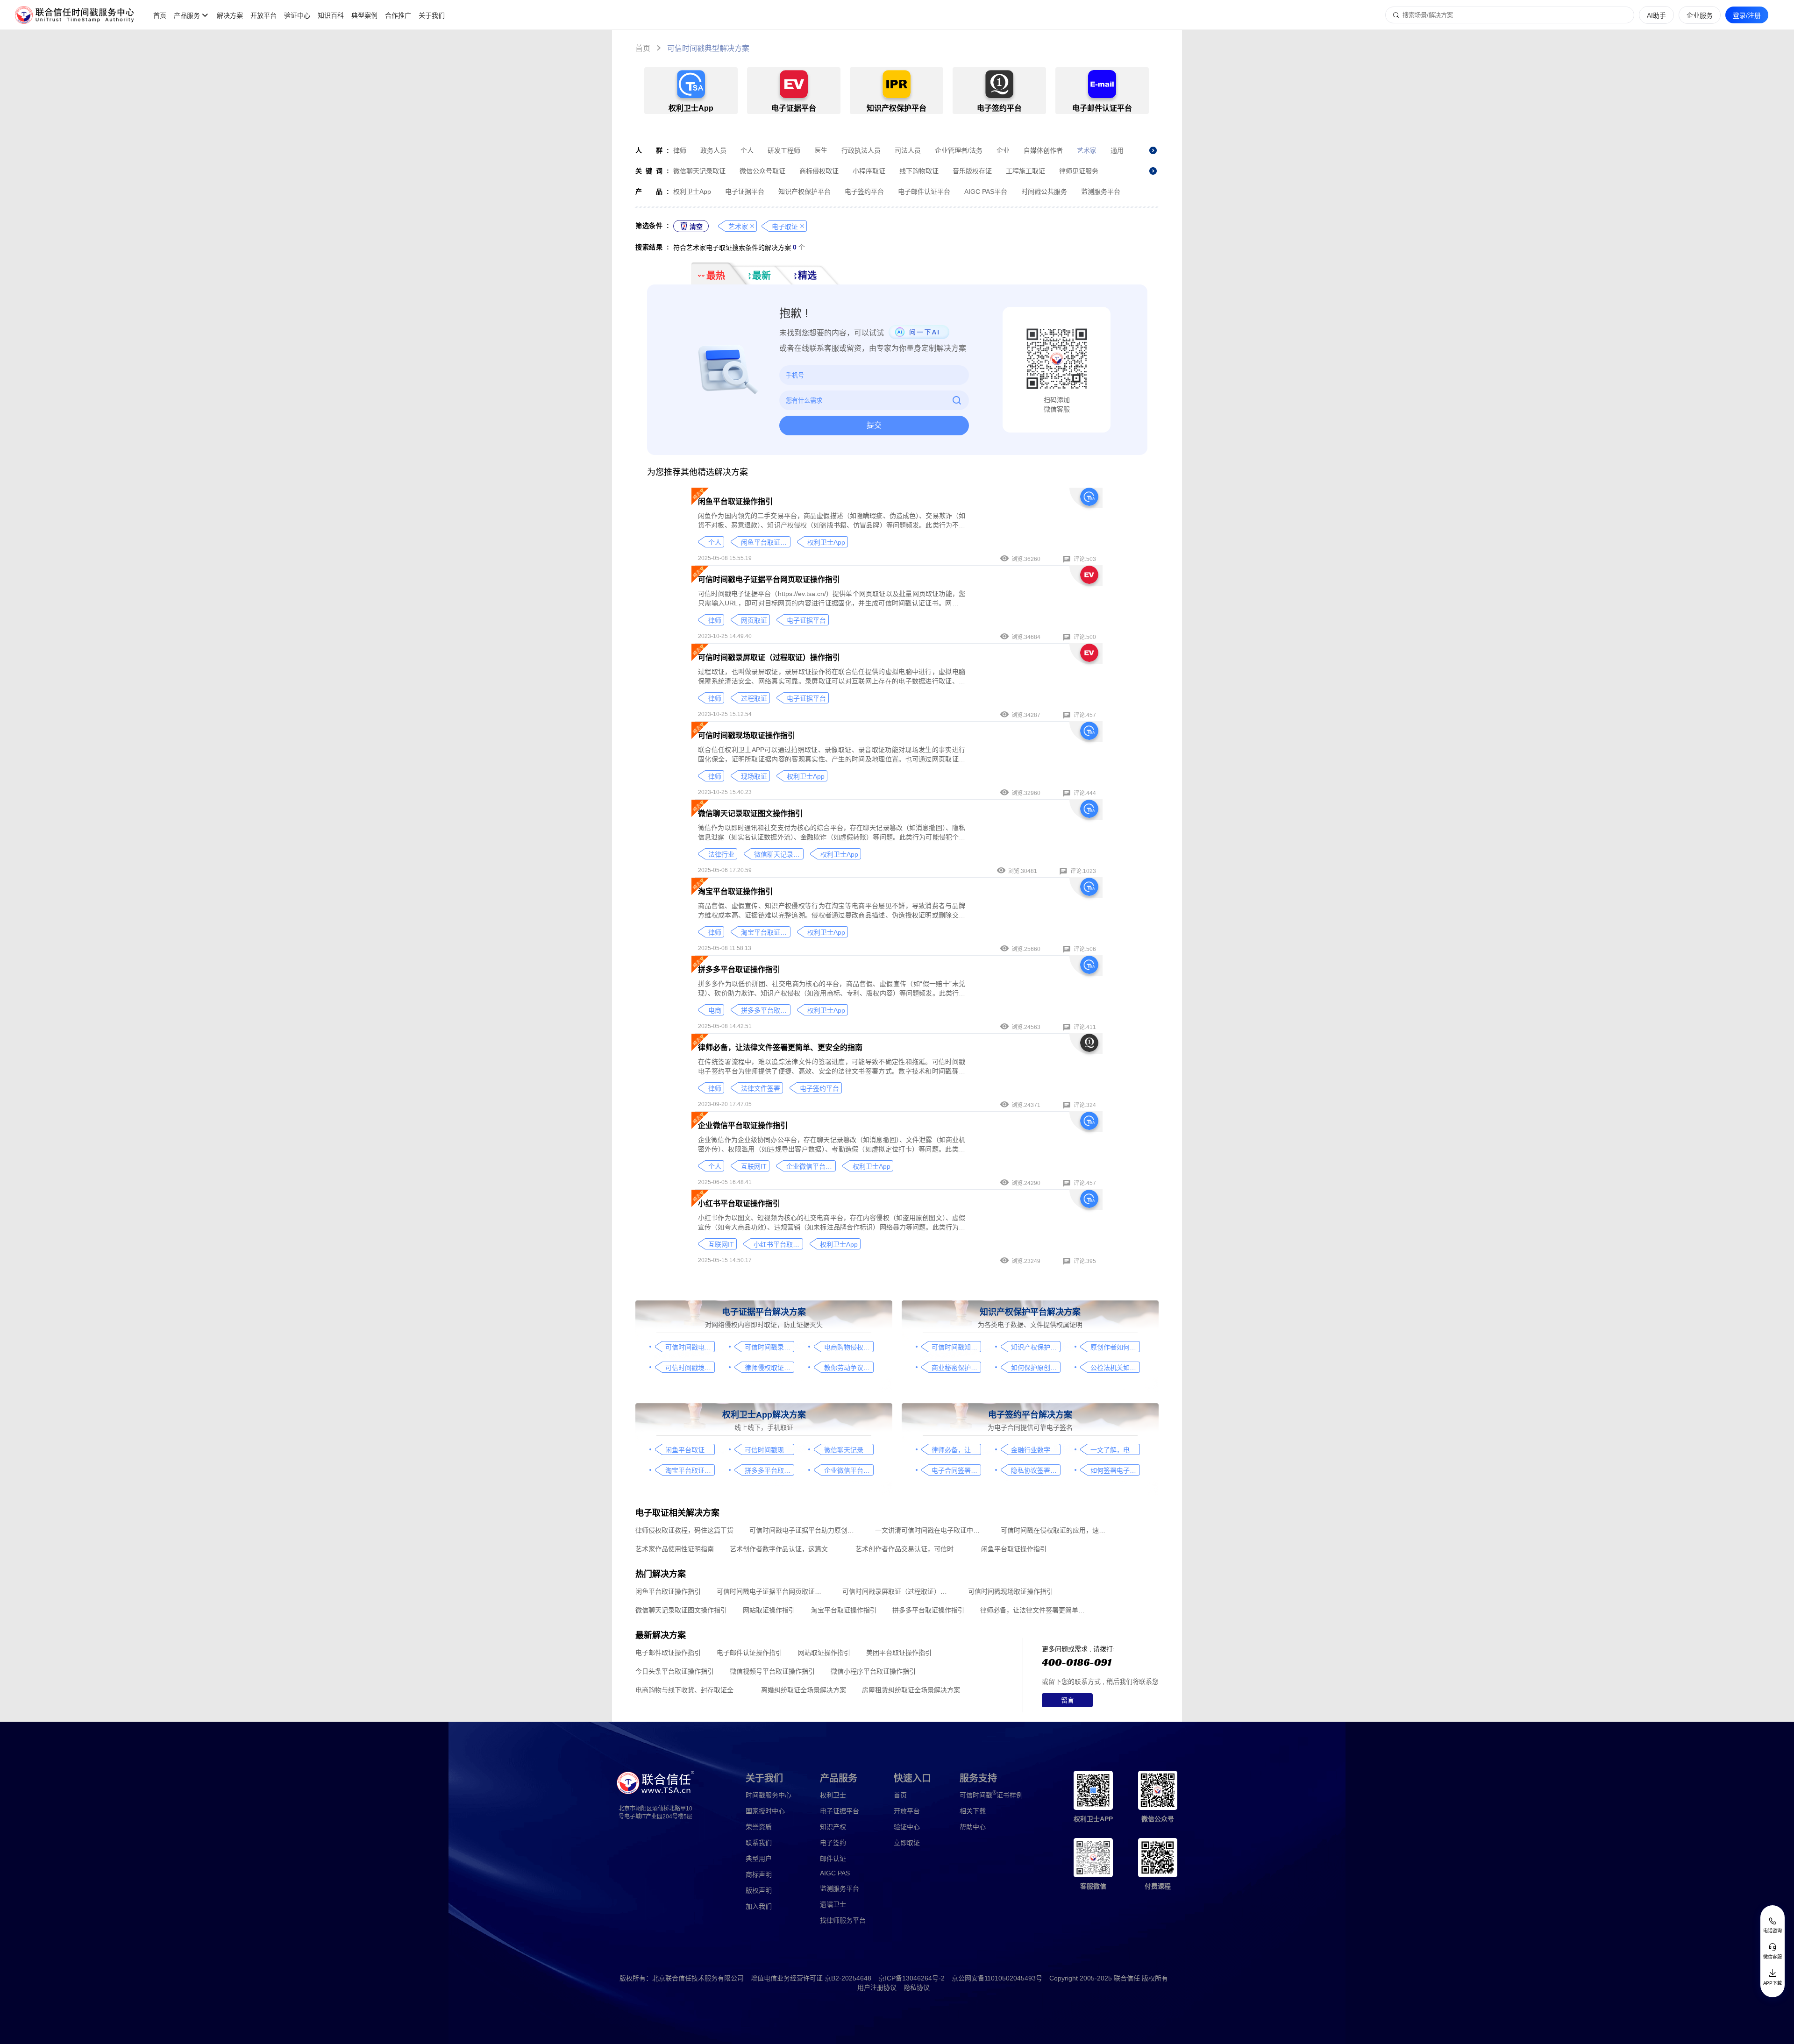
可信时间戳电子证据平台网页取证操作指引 (769, 579)
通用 (1117, 150)
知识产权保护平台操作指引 (1036, 1347)
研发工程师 (784, 150)
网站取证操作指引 (769, 1610)
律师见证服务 (1079, 171)
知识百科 (331, 15)
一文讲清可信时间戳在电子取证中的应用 (930, 1530)
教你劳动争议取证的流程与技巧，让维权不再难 (849, 1368)
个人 (747, 150)
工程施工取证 (1025, 171)
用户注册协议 (877, 1987)
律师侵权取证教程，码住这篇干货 (769, 1368)
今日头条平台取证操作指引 (675, 1671)
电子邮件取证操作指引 (668, 1653)
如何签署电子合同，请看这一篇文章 (1115, 1470)
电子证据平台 (745, 192)
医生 (821, 150)
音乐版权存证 (972, 171)
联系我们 (759, 1843)
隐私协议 (917, 1987)
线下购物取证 (919, 171)
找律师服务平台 (843, 1920)
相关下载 (973, 1811)
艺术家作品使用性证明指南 (675, 1549)
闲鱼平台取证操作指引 (735, 501)
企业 (1003, 150)
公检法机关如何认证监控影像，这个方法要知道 (1115, 1368)
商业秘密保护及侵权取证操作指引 (956, 1368)
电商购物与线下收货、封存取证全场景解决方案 (690, 1690)
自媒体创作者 (1043, 150)
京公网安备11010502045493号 (997, 1978)
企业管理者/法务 (959, 150)
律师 (680, 150)
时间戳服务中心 (769, 1795)
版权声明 (759, 1890)
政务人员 (713, 150)
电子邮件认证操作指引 (749, 1653)
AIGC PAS (835, 1873)
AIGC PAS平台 (986, 192)
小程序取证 (869, 171)
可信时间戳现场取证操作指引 (747, 735)
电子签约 (833, 1843)
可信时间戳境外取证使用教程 (690, 1368)
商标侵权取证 (819, 171)
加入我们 (759, 1906)
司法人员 (908, 150)
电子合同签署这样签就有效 (956, 1470)
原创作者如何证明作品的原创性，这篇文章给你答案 (1115, 1347)
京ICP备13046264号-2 (911, 1978)
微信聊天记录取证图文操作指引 (750, 813)
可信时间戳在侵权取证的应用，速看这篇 (1056, 1530)
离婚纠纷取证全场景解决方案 (804, 1690)
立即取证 (907, 1843)
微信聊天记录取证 (699, 171)
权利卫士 (833, 1795)
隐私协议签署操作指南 (1036, 1470)
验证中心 (297, 15)
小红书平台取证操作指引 (739, 1203)
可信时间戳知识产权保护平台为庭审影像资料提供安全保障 (956, 1347)
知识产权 (833, 1827)
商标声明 (759, 1874)
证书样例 (991, 1794)
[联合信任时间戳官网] (75, 15)
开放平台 (263, 15)
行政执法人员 (861, 150)
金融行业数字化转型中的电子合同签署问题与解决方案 (1036, 1450)
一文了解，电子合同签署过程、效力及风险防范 (1115, 1450)
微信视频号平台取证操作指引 (772, 1671)
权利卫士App (692, 192)
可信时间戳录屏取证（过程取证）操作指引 (769, 657)
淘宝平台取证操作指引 (735, 891)
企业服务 (1700, 15)
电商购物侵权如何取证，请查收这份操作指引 (849, 1347)
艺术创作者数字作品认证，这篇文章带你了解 (785, 1549)
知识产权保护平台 (804, 192)
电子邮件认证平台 (924, 192)
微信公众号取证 (762, 171)
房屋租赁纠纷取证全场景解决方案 (911, 1690)
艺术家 (1087, 150)
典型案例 (364, 15)
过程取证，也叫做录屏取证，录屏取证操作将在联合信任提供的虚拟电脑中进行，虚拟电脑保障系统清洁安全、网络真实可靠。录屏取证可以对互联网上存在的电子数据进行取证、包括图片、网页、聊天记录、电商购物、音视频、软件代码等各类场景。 (832, 677)
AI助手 (1656, 15)
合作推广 (398, 15)
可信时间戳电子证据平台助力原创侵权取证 (804, 1530)
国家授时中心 (765, 1811)
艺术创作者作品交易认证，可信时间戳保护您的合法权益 (910, 1549)
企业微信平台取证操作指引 (743, 1125)
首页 (160, 15)
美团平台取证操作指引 (899, 1653)
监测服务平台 (1101, 192)
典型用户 (759, 1859)
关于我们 (432, 15)
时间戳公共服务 (1044, 192)
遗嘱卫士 (833, 1904)
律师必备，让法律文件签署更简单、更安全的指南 (780, 1047)
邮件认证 (833, 1859)
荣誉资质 (759, 1827)
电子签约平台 (864, 192)
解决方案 (230, 15)
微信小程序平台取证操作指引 (873, 1671)
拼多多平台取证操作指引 (739, 969)
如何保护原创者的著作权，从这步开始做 (1036, 1368)
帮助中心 (973, 1827)
